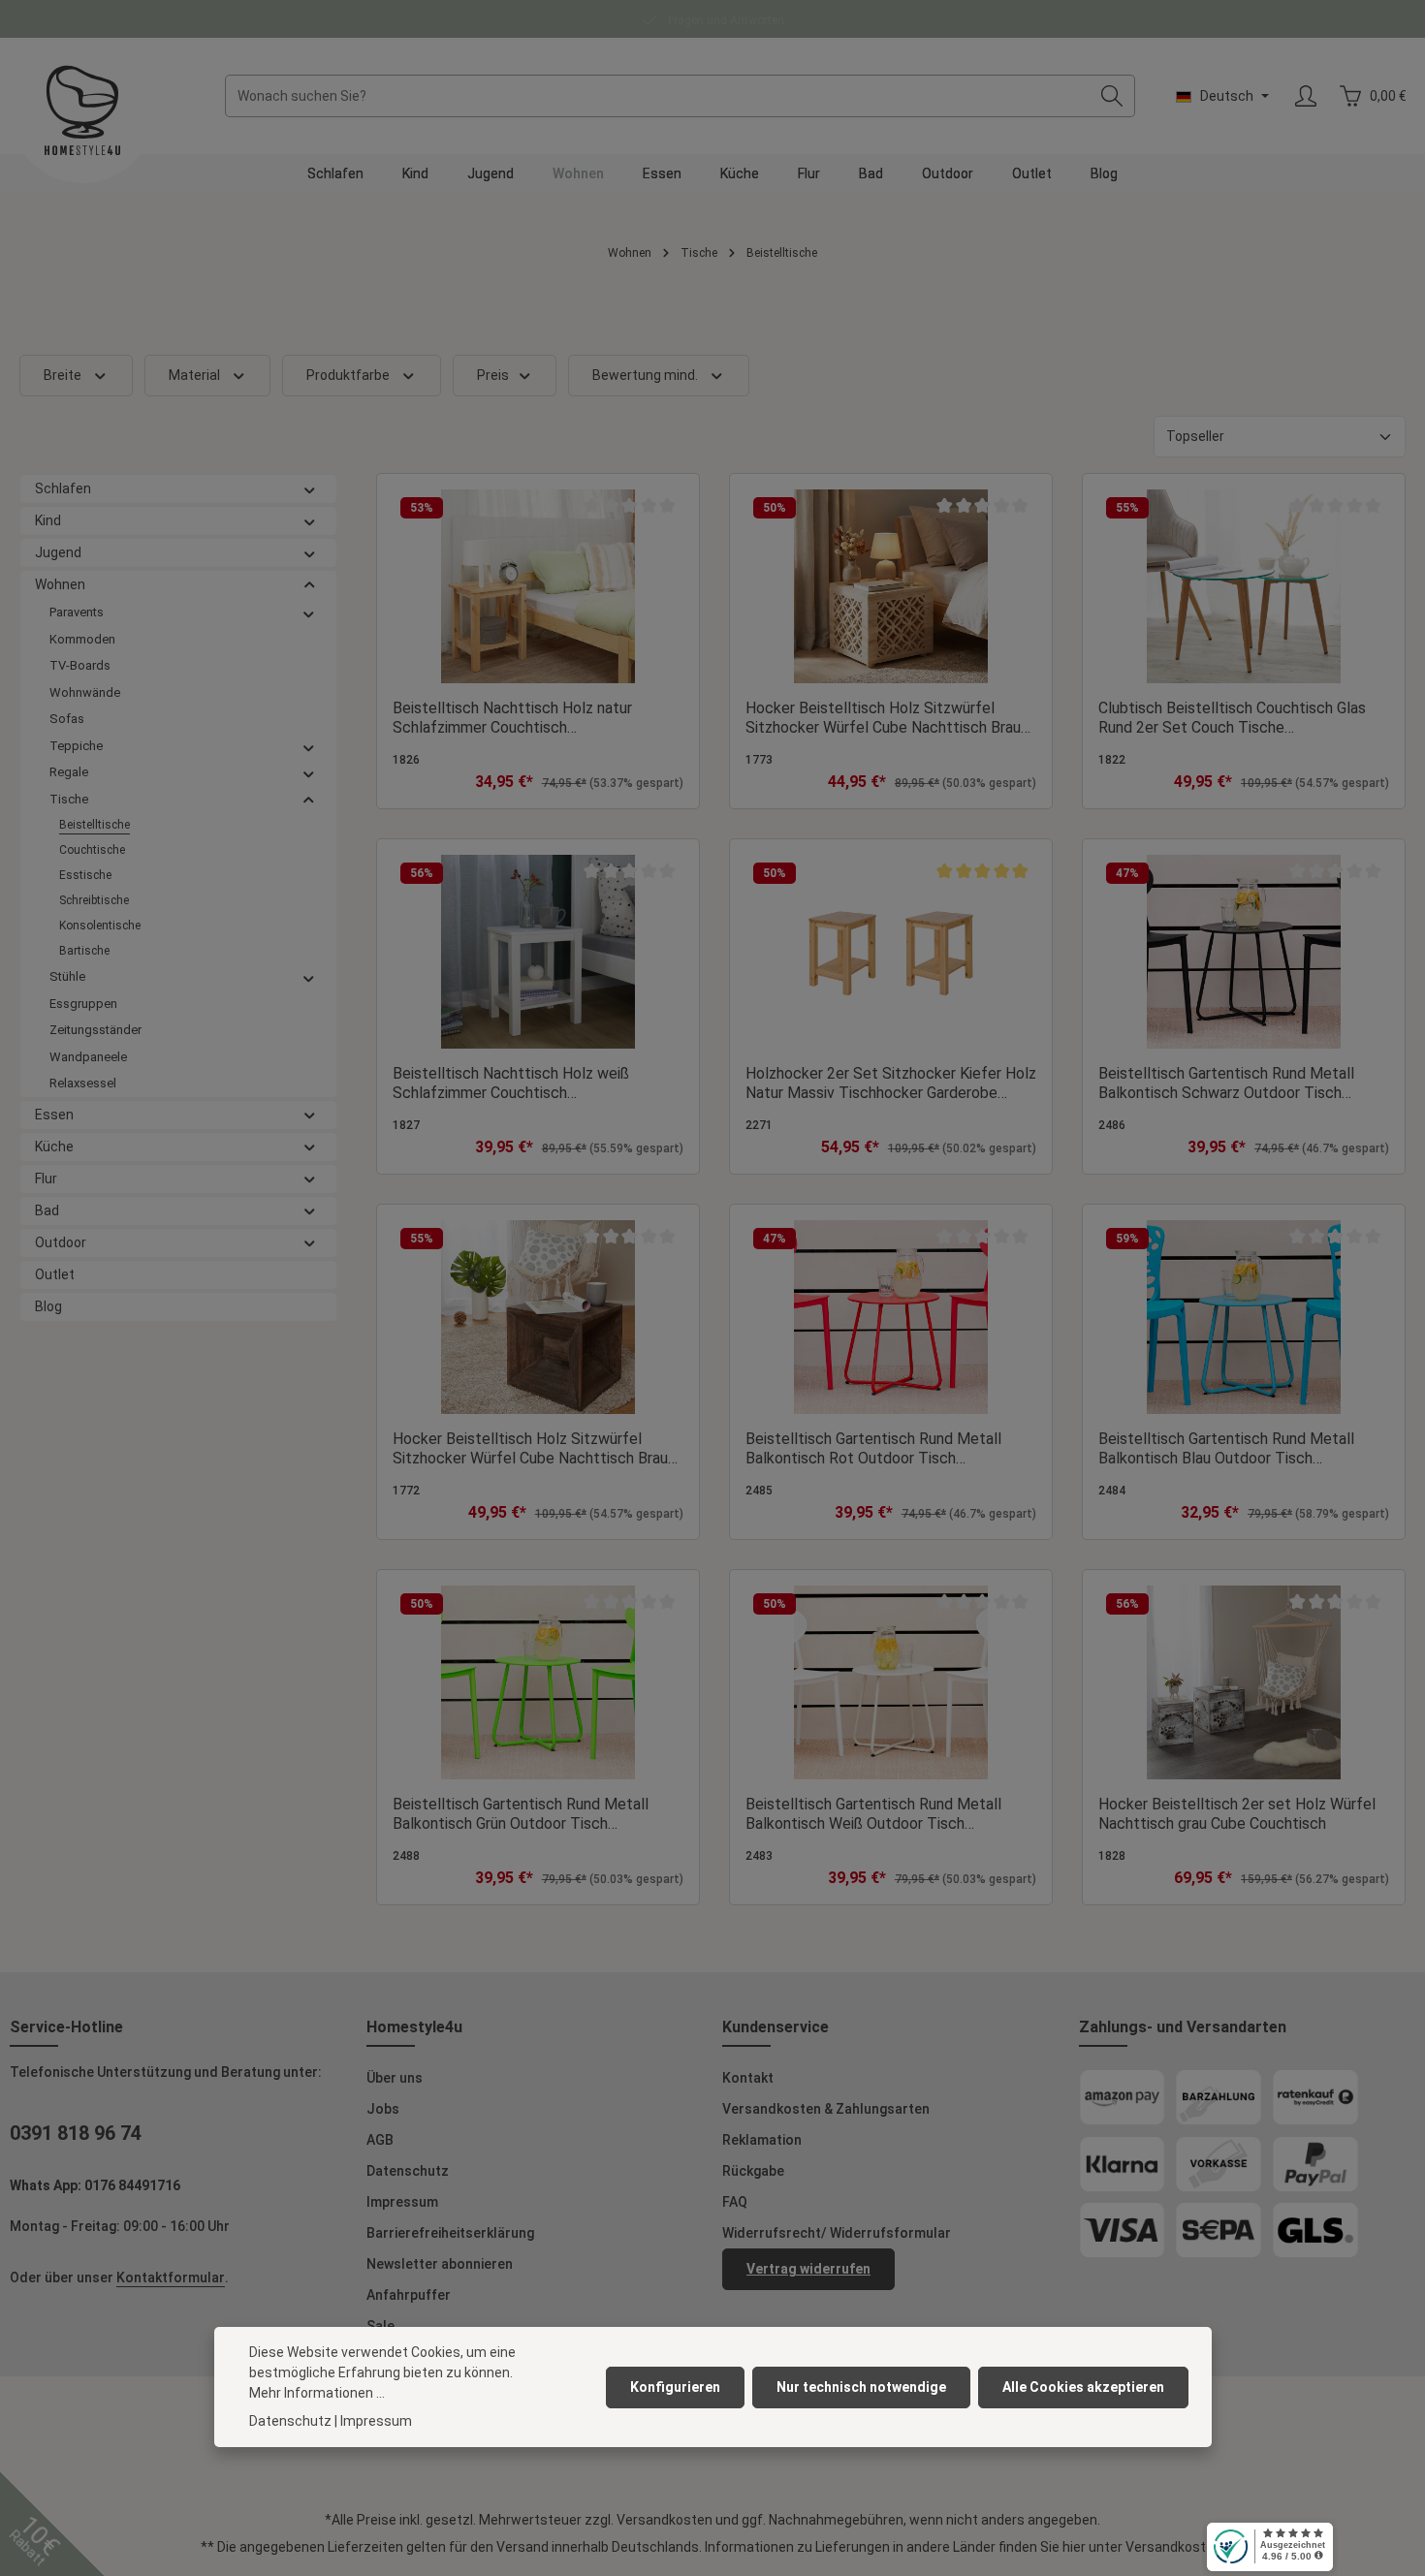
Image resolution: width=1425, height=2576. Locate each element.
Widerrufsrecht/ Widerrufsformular (837, 2233)
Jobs (383, 2109)
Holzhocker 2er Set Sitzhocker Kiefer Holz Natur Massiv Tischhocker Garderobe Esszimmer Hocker (891, 1084)
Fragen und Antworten (725, 20)
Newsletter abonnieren (440, 2264)
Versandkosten (665, 2520)
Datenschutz (408, 2171)
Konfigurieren (675, 2387)
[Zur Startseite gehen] (82, 110)
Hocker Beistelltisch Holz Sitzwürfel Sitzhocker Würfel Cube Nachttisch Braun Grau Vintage (534, 1449)
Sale (380, 2326)
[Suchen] (1112, 96)
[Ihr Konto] (1305, 96)
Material (194, 375)
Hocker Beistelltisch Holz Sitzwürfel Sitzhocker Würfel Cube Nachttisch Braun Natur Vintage (887, 718)
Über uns (395, 2078)
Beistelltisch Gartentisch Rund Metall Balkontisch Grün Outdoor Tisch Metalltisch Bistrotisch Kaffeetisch (521, 1814)
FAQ (735, 2202)
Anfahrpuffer (409, 2295)
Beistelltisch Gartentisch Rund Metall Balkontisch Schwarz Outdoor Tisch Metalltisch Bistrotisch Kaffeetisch (1226, 1084)
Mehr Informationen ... (317, 2393)
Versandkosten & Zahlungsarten (826, 2109)
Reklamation (762, 2140)
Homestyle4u (414, 2027)
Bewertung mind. (645, 375)
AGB (380, 2140)
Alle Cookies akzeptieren (1083, 2387)
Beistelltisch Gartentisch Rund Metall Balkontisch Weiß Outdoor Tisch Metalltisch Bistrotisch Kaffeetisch (873, 1814)
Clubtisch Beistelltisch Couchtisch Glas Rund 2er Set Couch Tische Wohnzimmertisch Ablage (1232, 718)
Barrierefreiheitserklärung (450, 2233)
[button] (310, 489)
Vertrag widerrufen (808, 2269)
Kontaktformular (171, 2278)
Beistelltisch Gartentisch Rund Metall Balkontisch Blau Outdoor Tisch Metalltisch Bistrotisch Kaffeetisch (1226, 1449)
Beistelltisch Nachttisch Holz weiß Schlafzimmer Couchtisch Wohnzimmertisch (511, 1084)
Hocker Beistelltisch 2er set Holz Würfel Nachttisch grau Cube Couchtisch (1237, 1814)
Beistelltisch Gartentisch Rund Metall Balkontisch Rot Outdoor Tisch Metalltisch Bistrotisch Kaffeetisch (873, 1449)
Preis (493, 375)
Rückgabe (753, 2171)
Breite (63, 375)
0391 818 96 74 (76, 2133)
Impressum (402, 2202)
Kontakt (748, 2078)
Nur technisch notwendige (861, 2387)
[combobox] (658, 96)
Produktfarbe (348, 375)
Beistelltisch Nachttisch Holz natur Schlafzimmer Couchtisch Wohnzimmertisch (512, 718)
